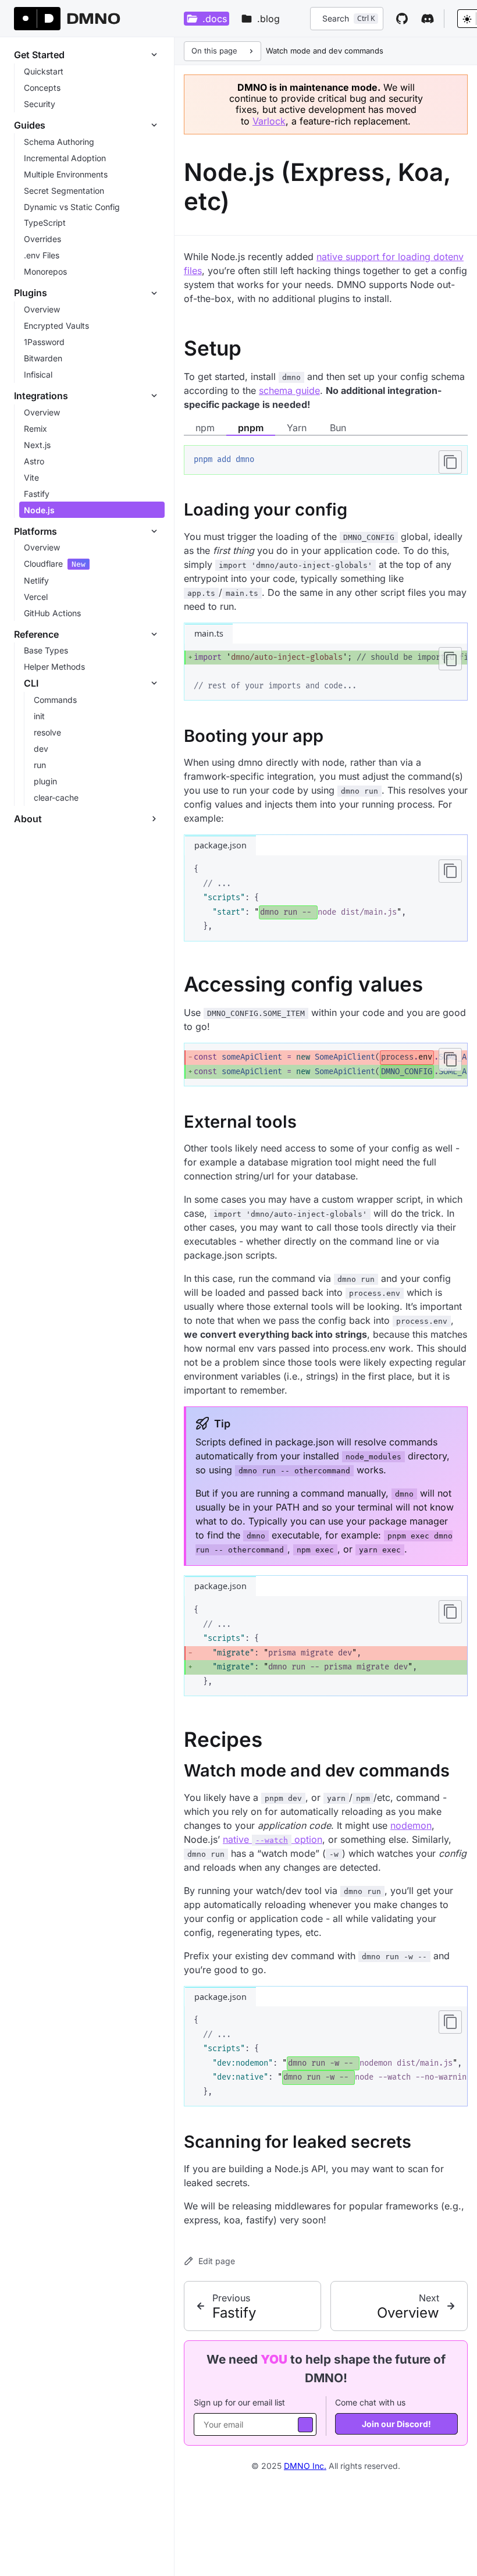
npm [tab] (205, 428)
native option (273, 1839)
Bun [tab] (338, 428)
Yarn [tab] (297, 428)
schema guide (289, 390)
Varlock (269, 121)
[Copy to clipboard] (450, 462)
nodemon (411, 1825)
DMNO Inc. (305, 2466)
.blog (268, 19)
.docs (215, 19)
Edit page (217, 2261)
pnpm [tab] (251, 428)
